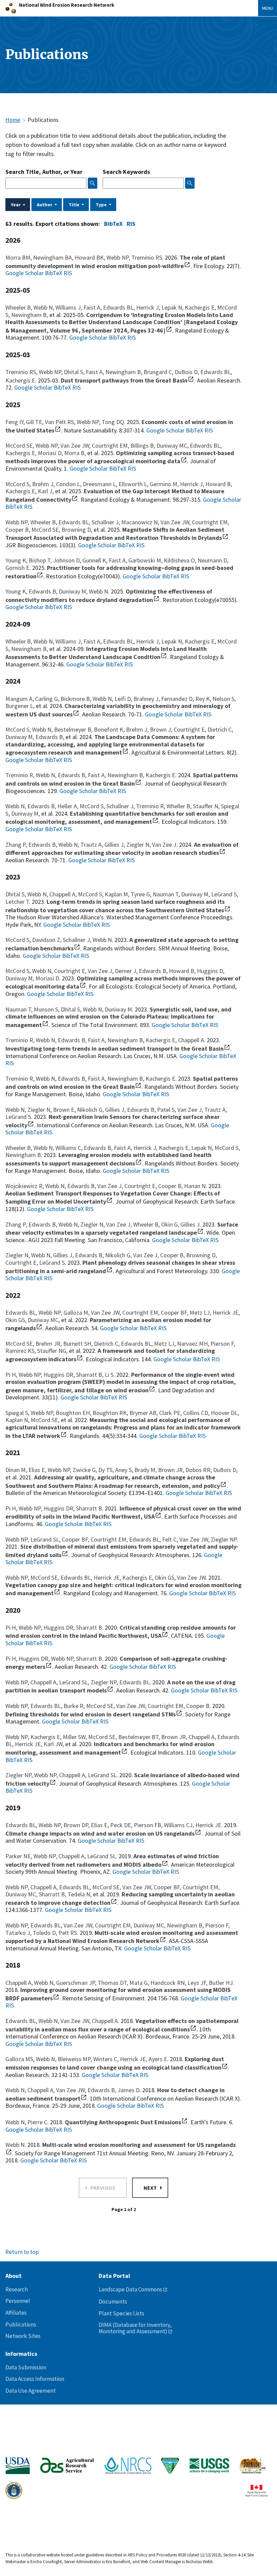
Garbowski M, (146, 560)
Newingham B (23, 1155)
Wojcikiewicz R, (25, 1186)
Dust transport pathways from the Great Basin (124, 380)
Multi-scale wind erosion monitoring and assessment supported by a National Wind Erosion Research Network (122, 1937)
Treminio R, (21, 775)
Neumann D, (213, 560)
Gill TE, (35, 422)
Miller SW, (75, 1737)
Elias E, (38, 1470)
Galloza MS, (21, 2059)
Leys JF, (198, 1983)
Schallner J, (106, 522)
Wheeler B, (19, 307)
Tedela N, (80, 1894)
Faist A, (93, 307)
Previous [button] (103, 2188)
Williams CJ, (180, 1825)
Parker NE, (19, 1856)
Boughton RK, (111, 1413)
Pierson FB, (149, 1825)
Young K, (17, 560)
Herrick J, (149, 307)
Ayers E (158, 2059)
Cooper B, (18, 530)
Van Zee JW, (76, 445)
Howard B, (219, 484)
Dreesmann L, (101, 484)
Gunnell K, (96, 560)
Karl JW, (54, 1744)
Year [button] (16, 205)
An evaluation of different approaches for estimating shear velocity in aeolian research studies (122, 849)
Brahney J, (147, 699)
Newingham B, (30, 315)
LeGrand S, (225, 894)
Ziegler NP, (105, 1682)
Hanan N (195, 1186)
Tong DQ (113, 422)
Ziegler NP (224, 1539)
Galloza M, (77, 1312)
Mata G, (140, 1983)
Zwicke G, (85, 1470)
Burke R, (75, 1706)
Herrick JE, (226, 1312)
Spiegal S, (18, 1413)
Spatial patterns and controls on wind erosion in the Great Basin (122, 779)
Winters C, (107, 2059)
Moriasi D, (51, 453)
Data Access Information (35, 2379)
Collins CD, (197, 1413)
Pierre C (37, 2122)
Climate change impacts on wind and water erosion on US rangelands (100, 1833)
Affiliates (16, 2313)
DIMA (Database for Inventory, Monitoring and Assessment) (135, 2328)
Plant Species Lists (121, 2313)
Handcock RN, (169, 1983)
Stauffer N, (207, 806)
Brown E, (65, 1110)
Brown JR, (172, 1470)
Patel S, (167, 1110)
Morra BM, (19, 257)
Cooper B (198, 1706)
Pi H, (12, 1375)
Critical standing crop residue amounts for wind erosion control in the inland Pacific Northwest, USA (121, 1632)
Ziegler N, (139, 845)
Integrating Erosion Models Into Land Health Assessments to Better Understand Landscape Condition (106, 653)
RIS (130, 224)
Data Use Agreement (31, 2391)
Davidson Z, (47, 940)
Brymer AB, (144, 1413)
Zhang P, (17, 845)
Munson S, (47, 1009)
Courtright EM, (111, 445)
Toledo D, (46, 1933)
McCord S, (19, 484)
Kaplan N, (18, 1420)
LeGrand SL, (46, 1539)
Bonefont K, (110, 729)
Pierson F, (223, 1344)
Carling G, (48, 699)
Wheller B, (180, 806)
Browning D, (78, 530)
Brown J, (162, 729)
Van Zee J (164, 845)
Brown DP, (77, 1825)
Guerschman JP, (77, 1983)
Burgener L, (21, 706)
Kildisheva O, (181, 560)
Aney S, (125, 1470)
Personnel (18, 2301)
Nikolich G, (91, 1110)
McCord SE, (20, 445)
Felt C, (171, 1539)
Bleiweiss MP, (75, 2059)
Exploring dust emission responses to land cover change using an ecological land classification (115, 2063)
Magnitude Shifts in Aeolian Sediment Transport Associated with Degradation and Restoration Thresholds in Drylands (115, 534)
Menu (268, 8)
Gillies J (190, 1224)
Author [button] (45, 205)
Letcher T (17, 902)
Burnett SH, (79, 1344)
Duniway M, (74, 591)
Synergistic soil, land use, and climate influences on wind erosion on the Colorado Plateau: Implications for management (118, 1017)
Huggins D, (211, 971)
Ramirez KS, (21, 1351)
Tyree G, (142, 894)
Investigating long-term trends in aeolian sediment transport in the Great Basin (115, 1048)
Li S (109, 1375)
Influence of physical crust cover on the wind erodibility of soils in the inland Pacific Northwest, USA (123, 1513)
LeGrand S (18, 1117)
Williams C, (70, 1148)
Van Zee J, (101, 971)
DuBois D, (187, 372)
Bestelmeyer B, (74, 729)
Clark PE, (171, 1413)
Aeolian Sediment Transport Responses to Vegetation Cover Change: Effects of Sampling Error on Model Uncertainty (113, 1198)
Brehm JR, (49, 1344)
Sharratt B (89, 1508)
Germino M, (165, 484)
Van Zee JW (191, 1578)
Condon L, (69, 484)
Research (17, 2289)
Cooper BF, (175, 1312)
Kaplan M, (118, 894)
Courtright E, (191, 729)
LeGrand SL (102, 1775)
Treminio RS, (22, 372)
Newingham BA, (54, 257)
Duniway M (118, 1009)
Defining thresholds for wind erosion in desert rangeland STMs (91, 1714)
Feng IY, (16, 422)
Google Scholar (24, 273)
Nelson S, (224, 699)
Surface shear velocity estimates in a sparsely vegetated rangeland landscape (122, 1229)
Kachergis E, (201, 307)
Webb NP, (119, 257)
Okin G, (171, 1224)
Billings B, (143, 445)
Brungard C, (159, 372)
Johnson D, (68, 560)
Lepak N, (173, 307)
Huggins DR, (60, 1375)
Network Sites (23, 2336)
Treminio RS (147, 257)
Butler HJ (221, 1983)
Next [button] (150, 2188)
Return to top (22, 2252)
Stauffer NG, (53, 1351)
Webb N (98, 591)
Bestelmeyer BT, (140, 1737)
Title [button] (74, 205)
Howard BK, (91, 257)
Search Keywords (126, 172)
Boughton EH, (74, 1413)
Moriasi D (47, 978)
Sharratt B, (90, 1375)
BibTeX (113, 224)
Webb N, (44, 307)
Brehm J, (44, 484)
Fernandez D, (178, 699)
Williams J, (69, 307)
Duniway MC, (173, 445)
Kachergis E (20, 380)
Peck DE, (122, 1825)
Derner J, (127, 971)
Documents (113, 2302)
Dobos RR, (199, 1470)
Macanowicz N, (141, 522)
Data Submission (26, 2367)
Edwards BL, (120, 307)
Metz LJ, (201, 1312)
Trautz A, (92, 845)
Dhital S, (75, 372)
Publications (21, 2324)
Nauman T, (167, 894)
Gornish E (17, 568)
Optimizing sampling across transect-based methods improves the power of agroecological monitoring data (120, 457)
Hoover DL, (225, 1413)
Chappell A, (64, 894)
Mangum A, (20, 699)
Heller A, (69, 806)
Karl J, (46, 491)
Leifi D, (124, 699)
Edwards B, (44, 591)
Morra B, (76, 453)
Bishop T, (41, 560)
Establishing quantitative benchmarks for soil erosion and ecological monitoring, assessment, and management (117, 818)
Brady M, (146, 1470)
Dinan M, (17, 1470)
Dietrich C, (220, 729)
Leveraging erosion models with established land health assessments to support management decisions (108, 1159)
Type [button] (101, 205)
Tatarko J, (19, 1933)
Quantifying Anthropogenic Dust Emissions (123, 2122)
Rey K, (204, 699)
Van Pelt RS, (61, 422)
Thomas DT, (114, 1983)
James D (129, 2090)
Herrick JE (208, 1825)
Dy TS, (107, 1470)
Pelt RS (68, 1933)
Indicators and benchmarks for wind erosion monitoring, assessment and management (110, 1748)
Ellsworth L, (134, 484)
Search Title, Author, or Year (44, 172)
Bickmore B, (77, 699)
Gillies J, (115, 845)
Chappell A (191, 1040)
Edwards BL (134, 1682)
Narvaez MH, (194, 1344)
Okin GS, (17, 1320)
